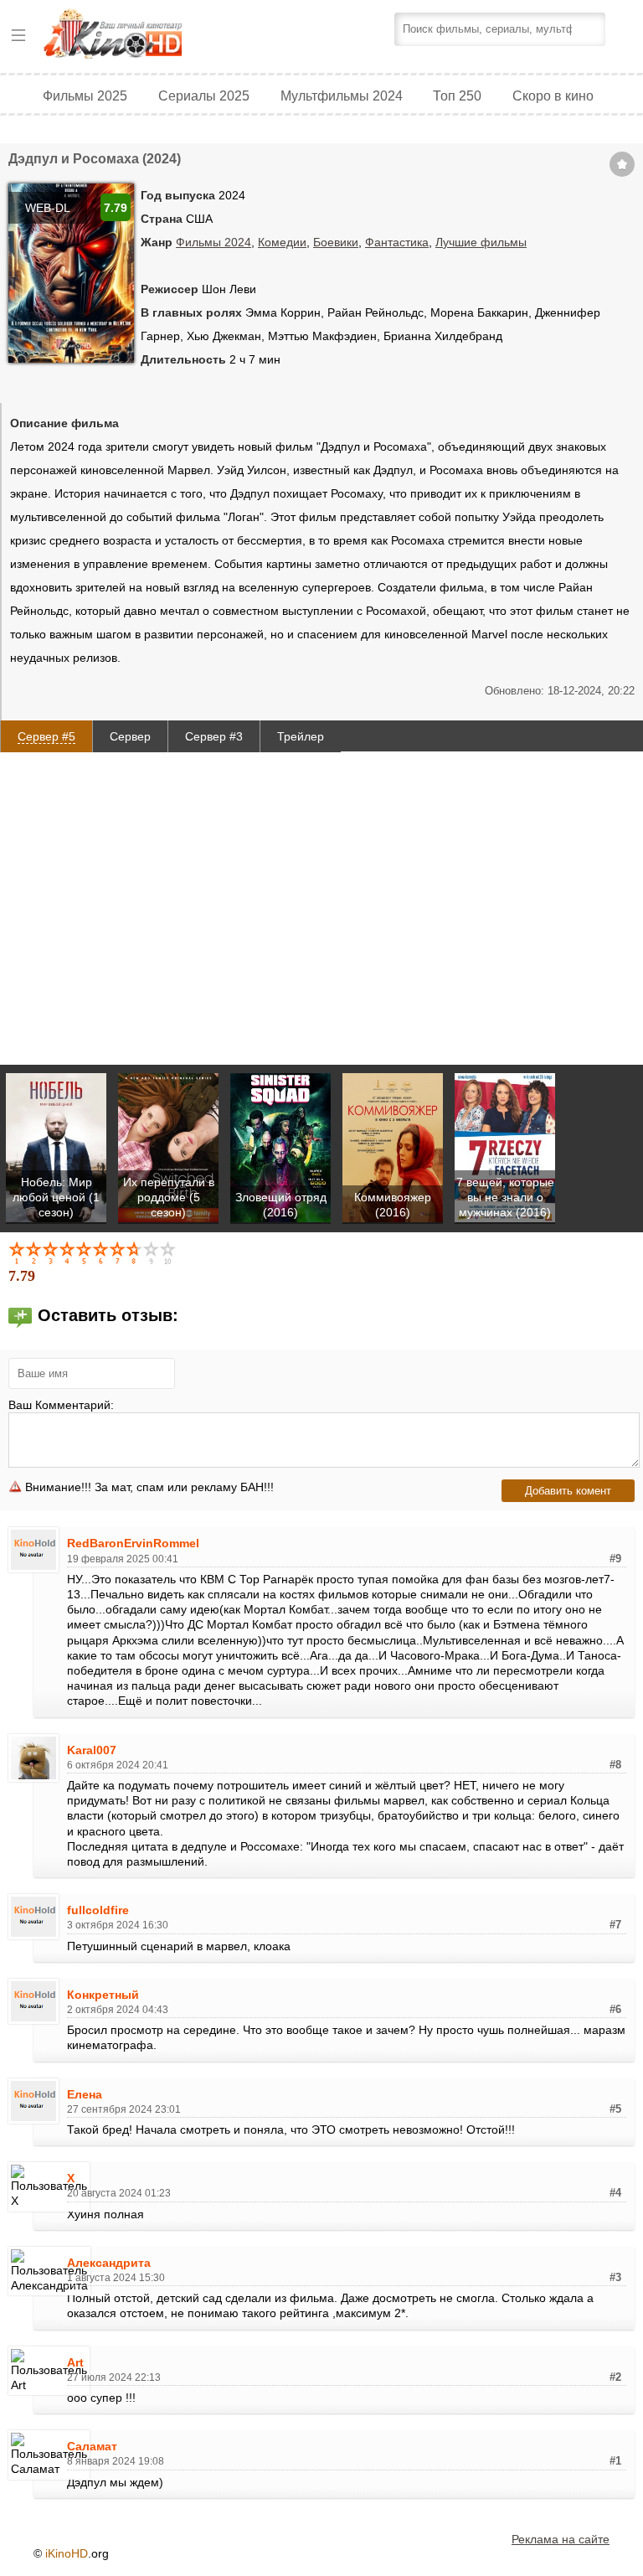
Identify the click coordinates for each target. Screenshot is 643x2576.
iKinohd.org (136, 36)
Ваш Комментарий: (61, 1405)
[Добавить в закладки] (622, 164)
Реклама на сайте (561, 2539)
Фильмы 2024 (213, 242)
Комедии (282, 242)
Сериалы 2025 (204, 96)
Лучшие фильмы (481, 242)
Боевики (336, 242)
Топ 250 (457, 96)
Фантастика (397, 242)
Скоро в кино (553, 96)
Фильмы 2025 (85, 96)
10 (169, 1252)
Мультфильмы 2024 (342, 96)
